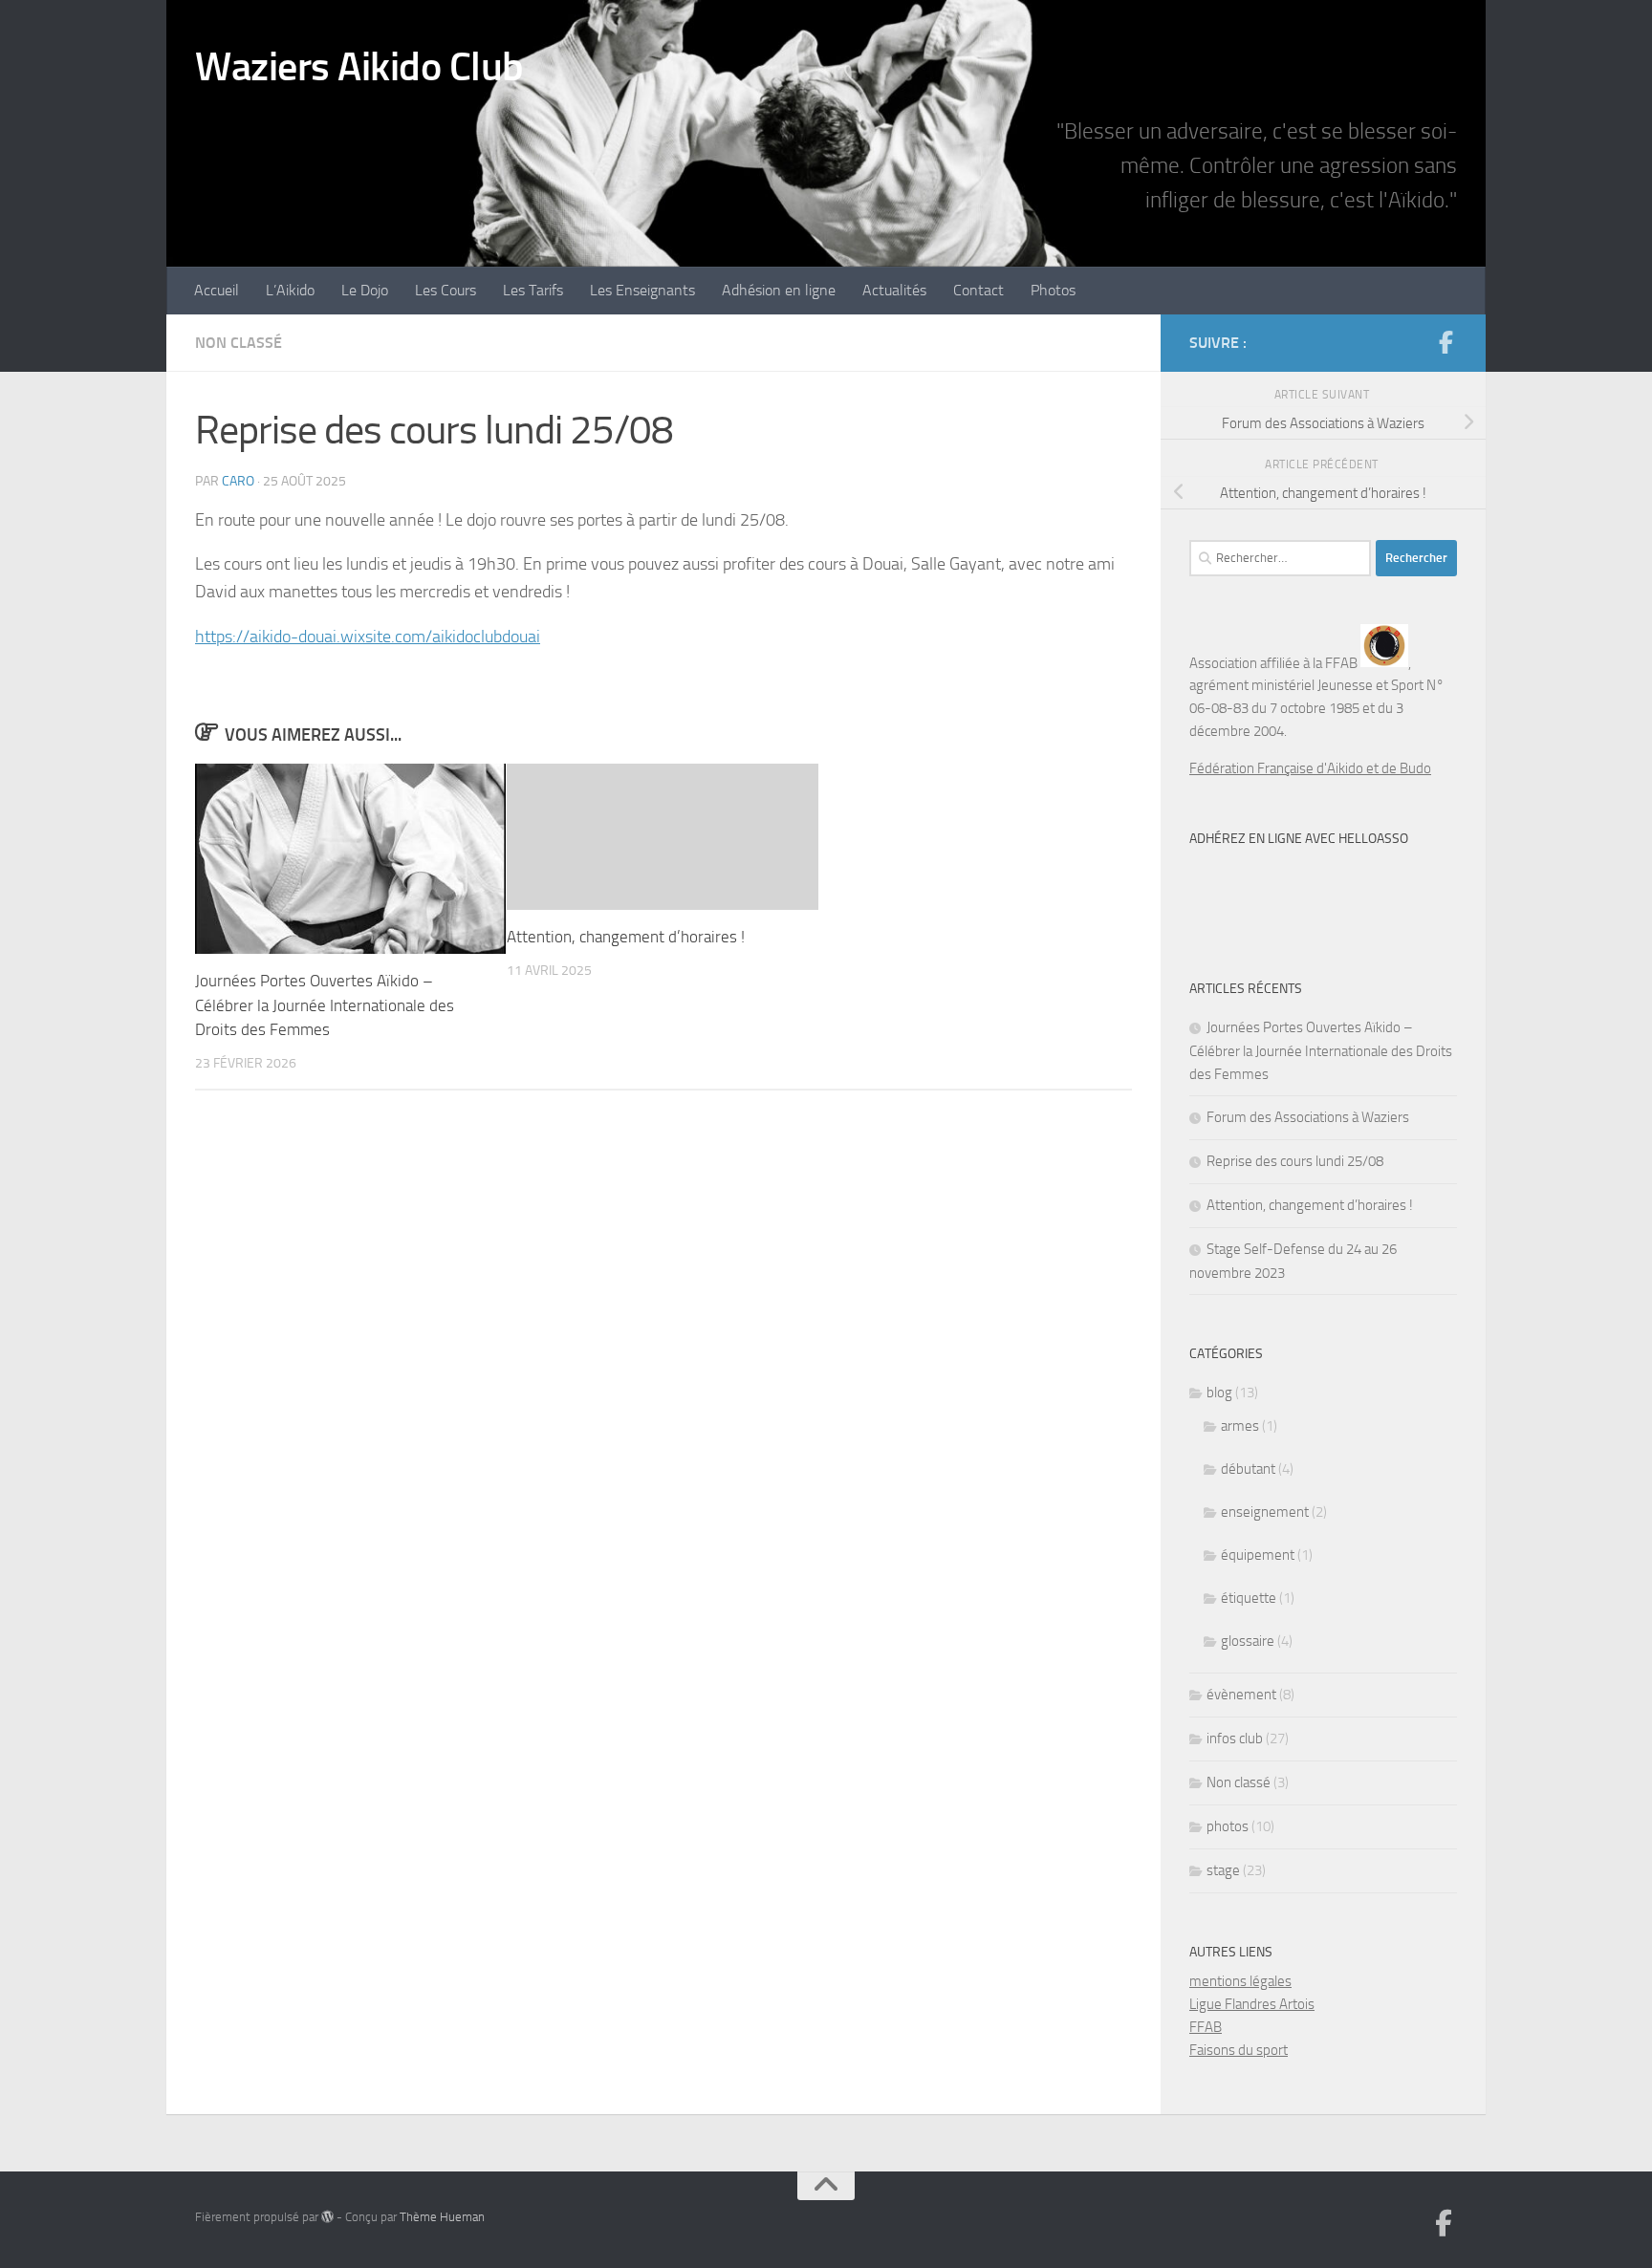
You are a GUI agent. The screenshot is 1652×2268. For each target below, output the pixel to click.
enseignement (1265, 1512)
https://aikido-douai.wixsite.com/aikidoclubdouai (368, 637)
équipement (1258, 1555)
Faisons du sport (1239, 2050)
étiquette (1249, 1598)
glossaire (1248, 1641)
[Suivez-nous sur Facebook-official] (1445, 342)
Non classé (239, 343)
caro (238, 481)
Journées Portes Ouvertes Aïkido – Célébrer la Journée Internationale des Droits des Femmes (325, 1005)
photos (1228, 1826)
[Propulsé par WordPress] (327, 2217)
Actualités (894, 290)
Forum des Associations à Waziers (1308, 1117)
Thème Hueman (442, 2217)
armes (1240, 1426)
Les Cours (446, 290)
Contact (978, 290)
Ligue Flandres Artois (1252, 2004)
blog (1219, 1393)
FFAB (1206, 2027)
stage (1223, 1870)
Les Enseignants (642, 290)
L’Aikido (290, 290)
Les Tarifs (533, 290)
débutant (1248, 1469)
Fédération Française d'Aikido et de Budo (1310, 768)
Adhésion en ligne (779, 290)
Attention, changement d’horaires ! (626, 937)
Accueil (217, 290)
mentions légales (1240, 1981)
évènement (1241, 1695)
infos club (1235, 1739)
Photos (1053, 290)
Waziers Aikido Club (359, 67)
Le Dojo (365, 290)
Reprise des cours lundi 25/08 (1295, 1161)
